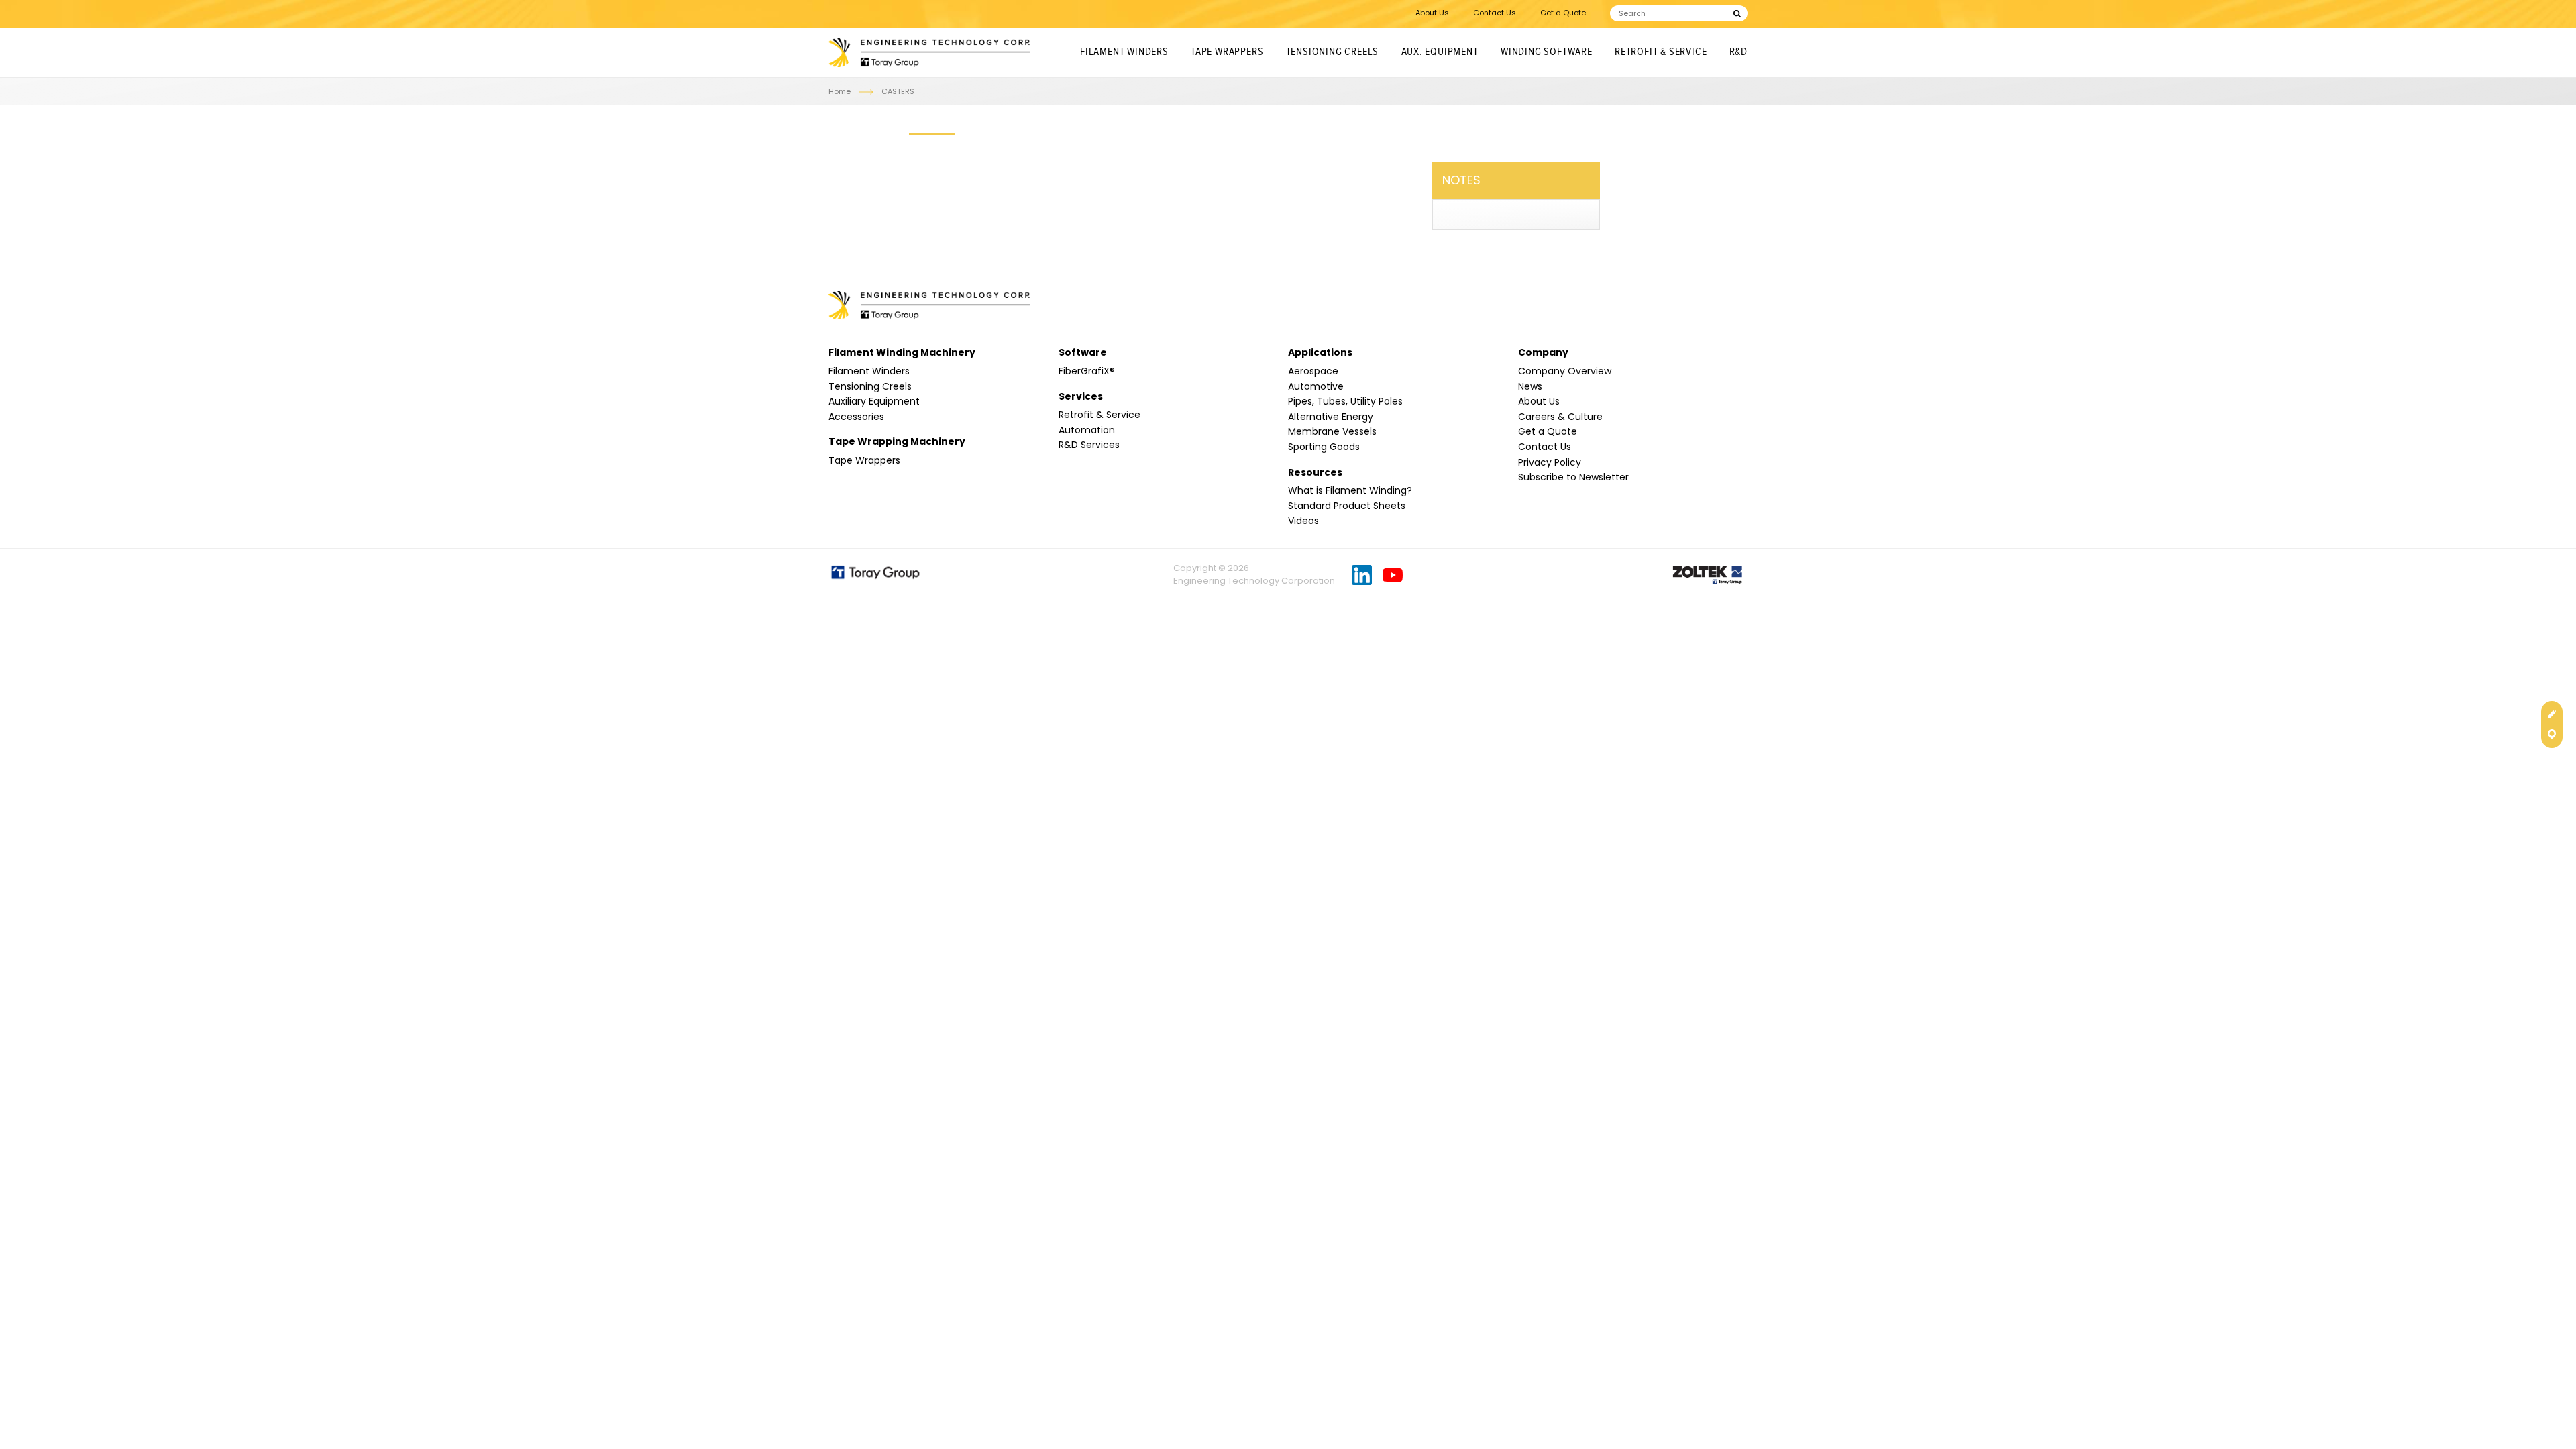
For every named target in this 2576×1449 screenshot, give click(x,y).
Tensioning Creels (1333, 52)
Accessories (856, 417)
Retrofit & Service (1661, 52)
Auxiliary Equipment (874, 401)
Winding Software (1547, 52)
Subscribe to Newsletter (1573, 477)
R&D (1738, 52)
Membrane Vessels (1332, 431)
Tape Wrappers (1227, 52)
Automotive (1316, 386)
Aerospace (1313, 371)
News (1530, 386)
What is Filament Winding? (1350, 490)
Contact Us (1495, 13)
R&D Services (1089, 445)
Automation (1087, 430)
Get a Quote (1563, 13)
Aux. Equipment (1440, 52)
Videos (1303, 521)
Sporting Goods (1324, 447)
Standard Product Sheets (1347, 506)
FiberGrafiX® (1087, 371)
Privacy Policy (1550, 462)
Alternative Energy (1331, 417)
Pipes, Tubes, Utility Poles (1345, 401)
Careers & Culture (1560, 417)
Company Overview (1565, 371)
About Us (1432, 13)
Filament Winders (1124, 52)
